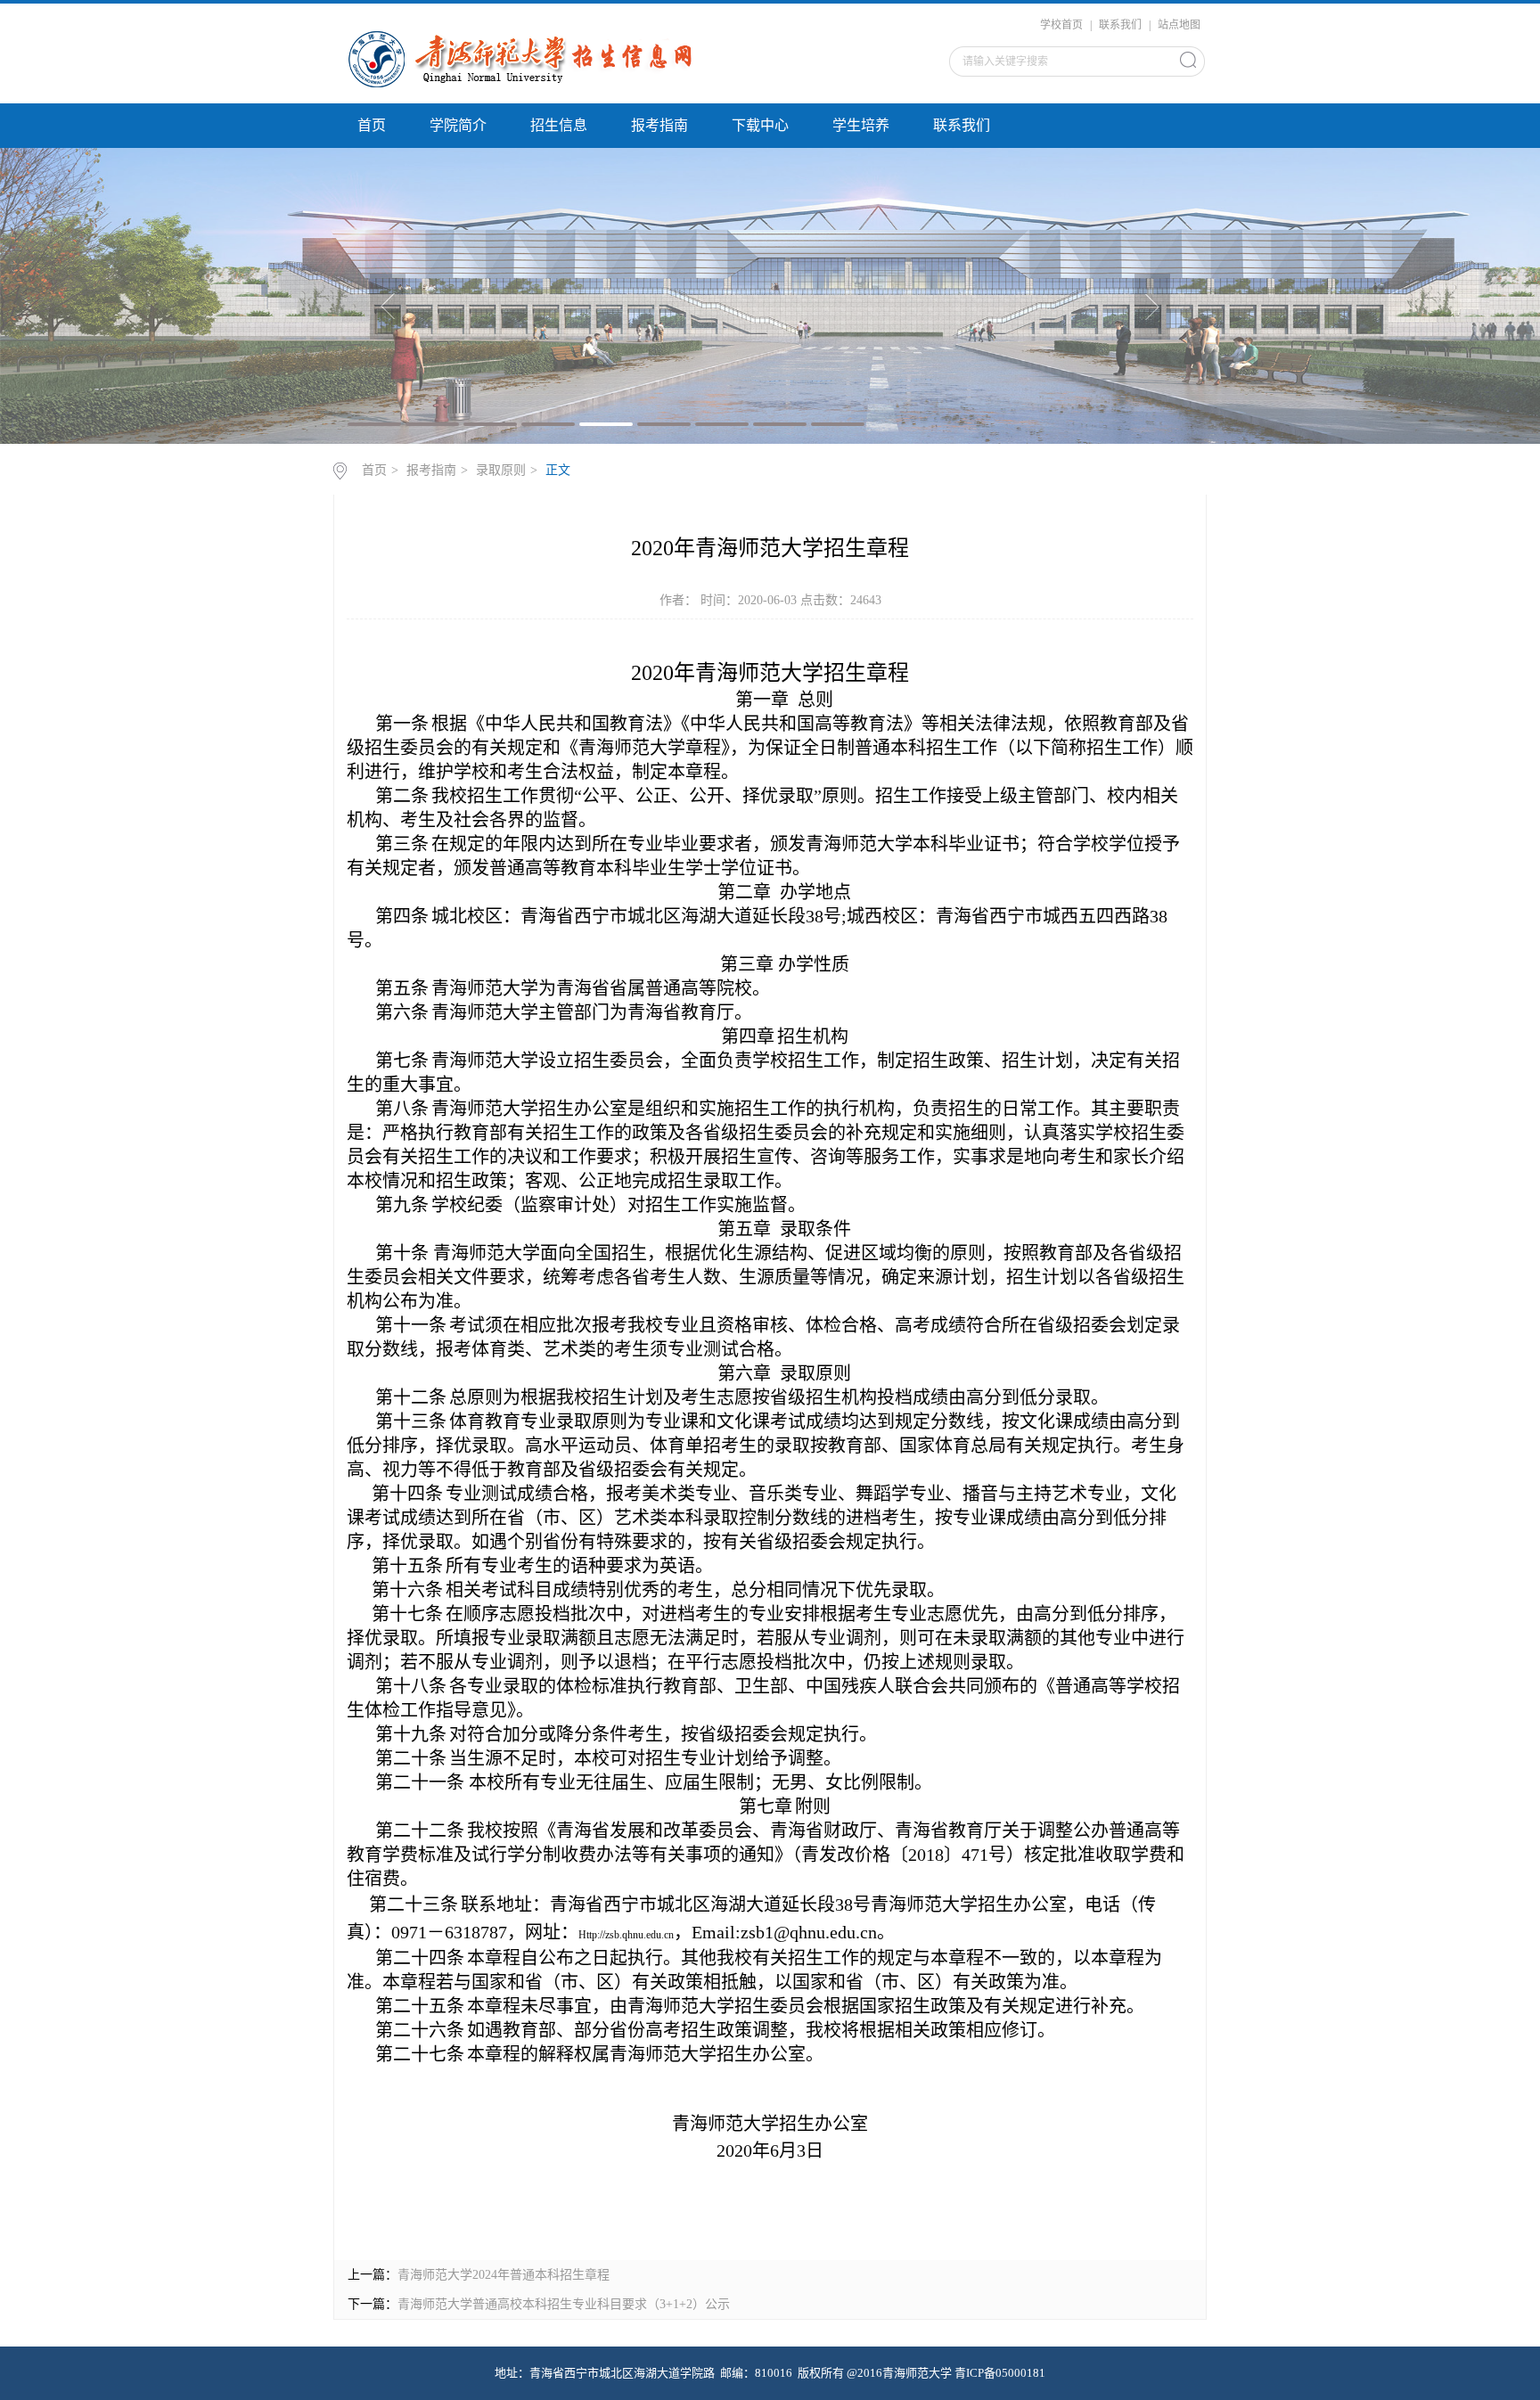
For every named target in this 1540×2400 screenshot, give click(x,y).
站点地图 (1179, 25)
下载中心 (760, 125)
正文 (558, 470)
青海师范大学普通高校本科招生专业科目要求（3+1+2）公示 (564, 2304)
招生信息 (559, 125)
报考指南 (659, 125)
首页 (372, 125)
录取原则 (501, 470)
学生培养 (861, 125)
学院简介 (458, 125)
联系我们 (1120, 25)
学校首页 (1061, 25)
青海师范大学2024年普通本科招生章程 (504, 2275)
